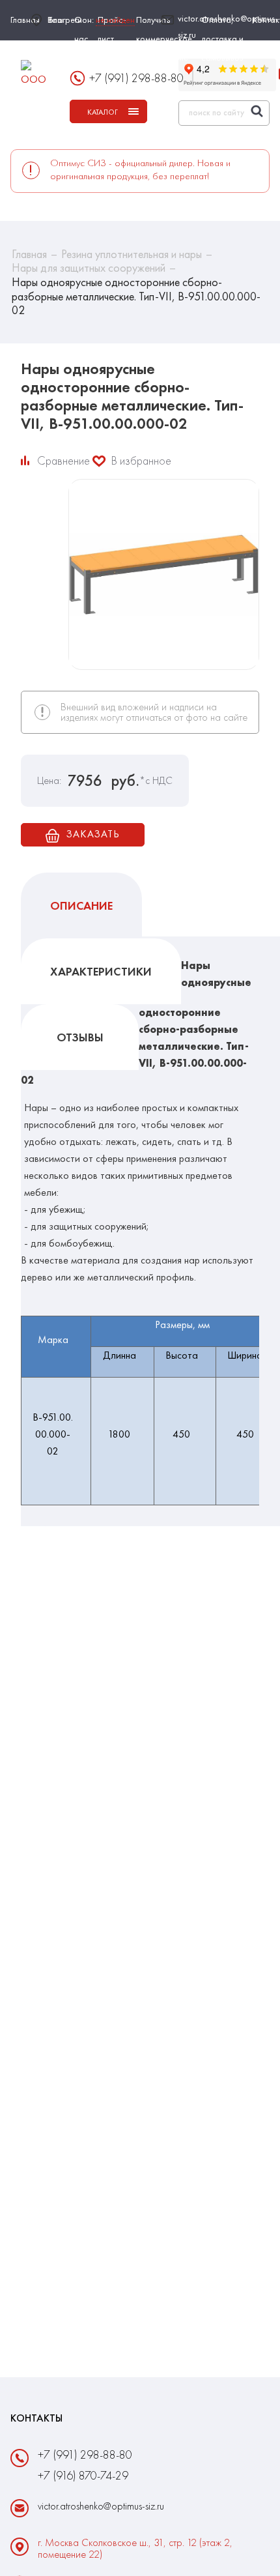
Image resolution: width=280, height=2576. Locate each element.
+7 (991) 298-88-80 (136, 78)
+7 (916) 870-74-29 (83, 2475)
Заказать (92, 834)
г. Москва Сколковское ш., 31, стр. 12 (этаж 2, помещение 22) (135, 2549)
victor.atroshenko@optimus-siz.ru (228, 26)
